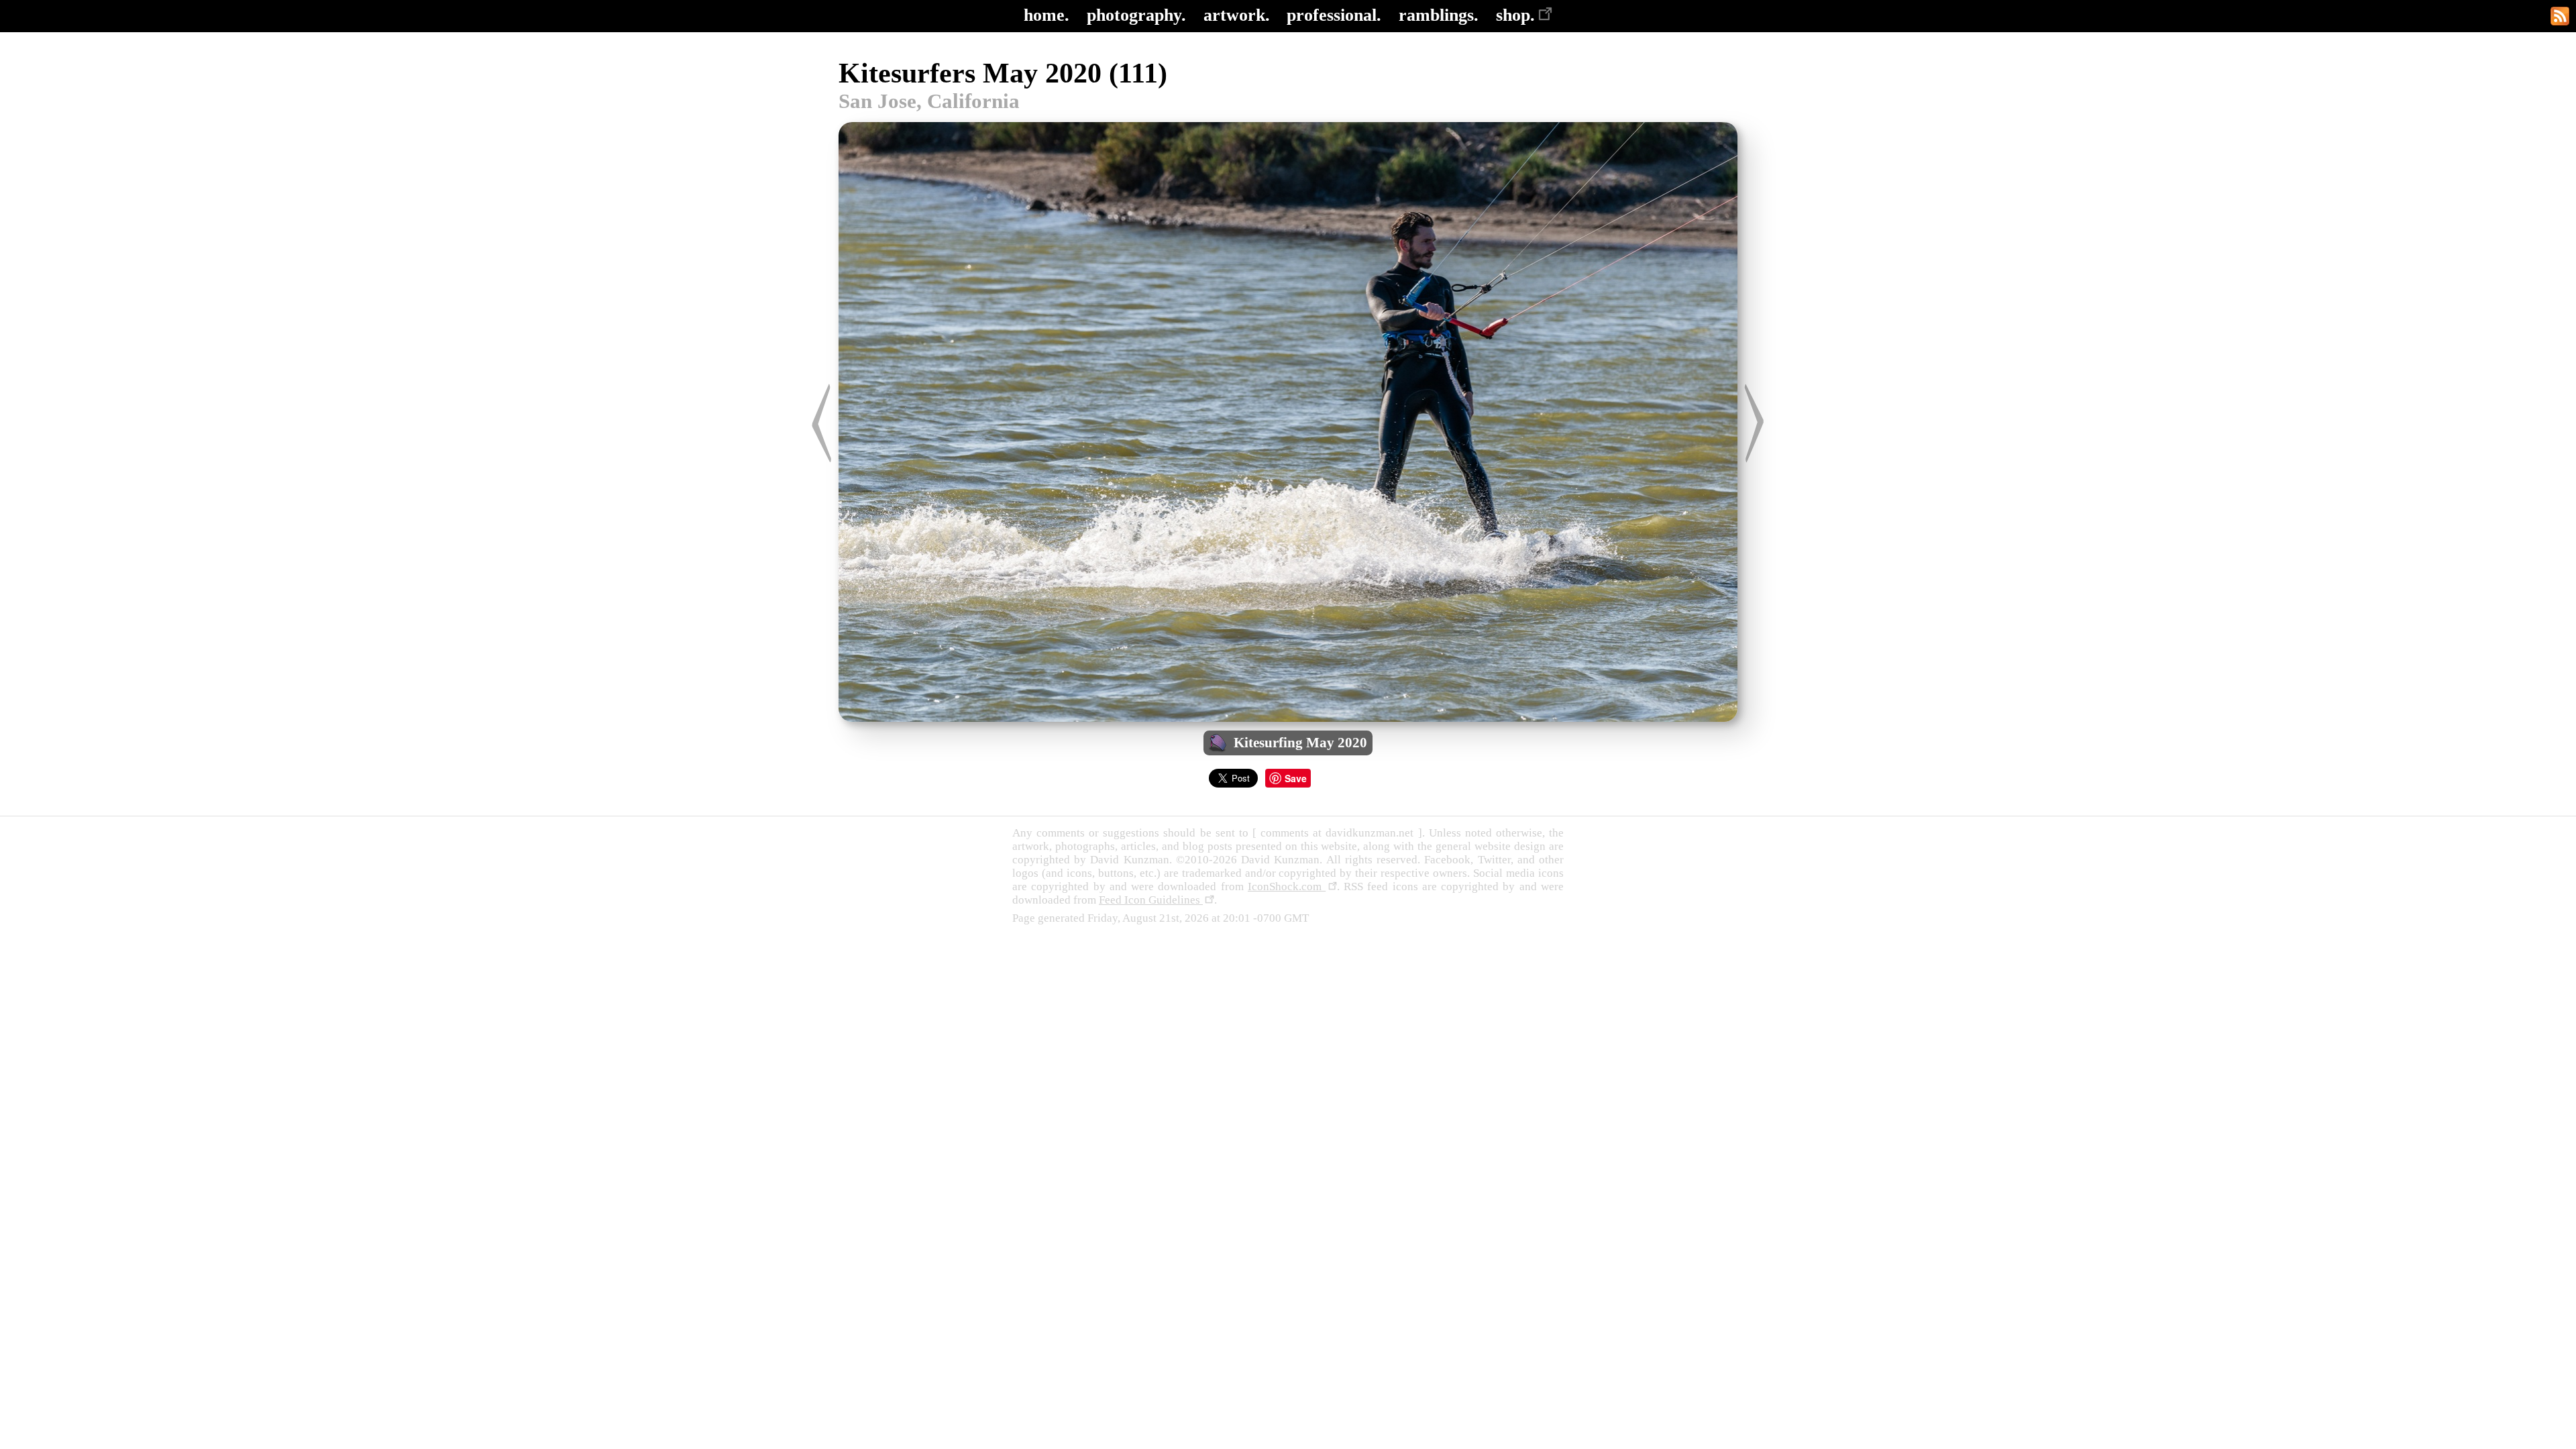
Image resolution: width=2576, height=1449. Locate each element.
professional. (1334, 15)
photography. (1136, 15)
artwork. (1237, 15)
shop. (1515, 15)
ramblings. (1439, 15)
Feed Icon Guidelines (1151, 900)
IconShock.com (1287, 887)
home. (1046, 15)
